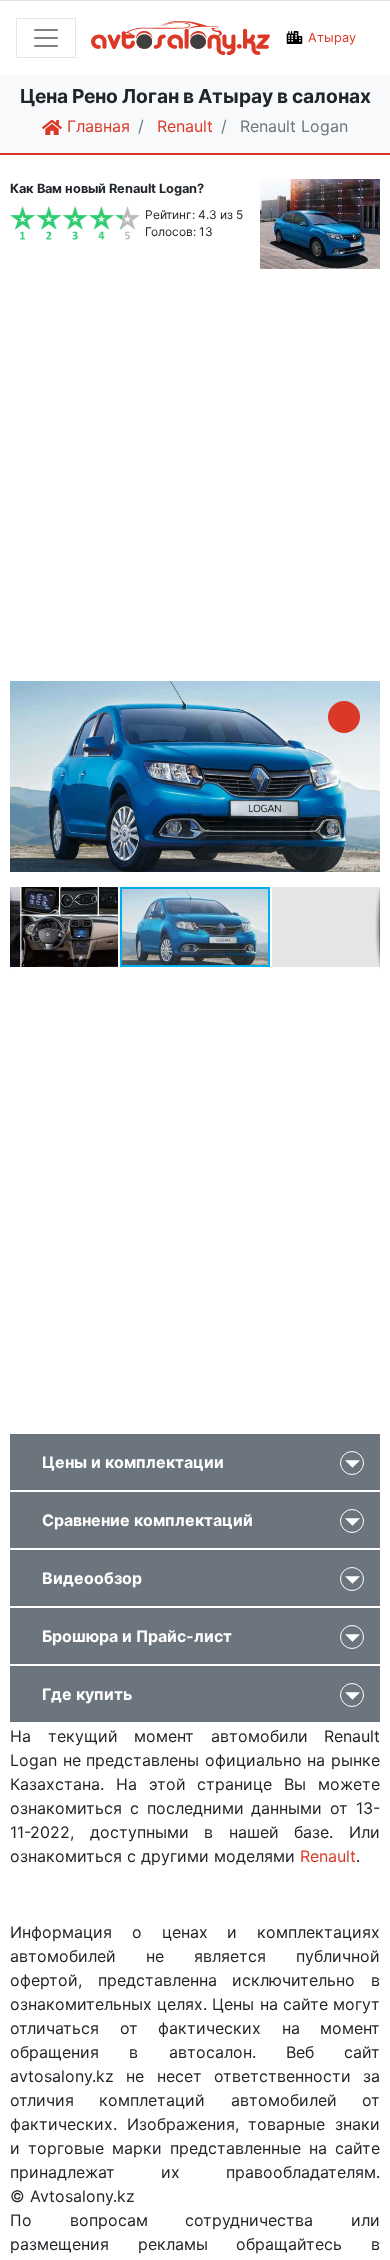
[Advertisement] (195, 478)
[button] (344, 717)
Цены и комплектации (133, 1462)
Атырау (332, 37)
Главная (96, 126)
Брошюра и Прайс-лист (137, 1636)
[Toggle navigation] (46, 38)
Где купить (87, 1694)
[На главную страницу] (180, 38)
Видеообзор (92, 1578)
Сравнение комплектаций (147, 1520)
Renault (328, 1856)
